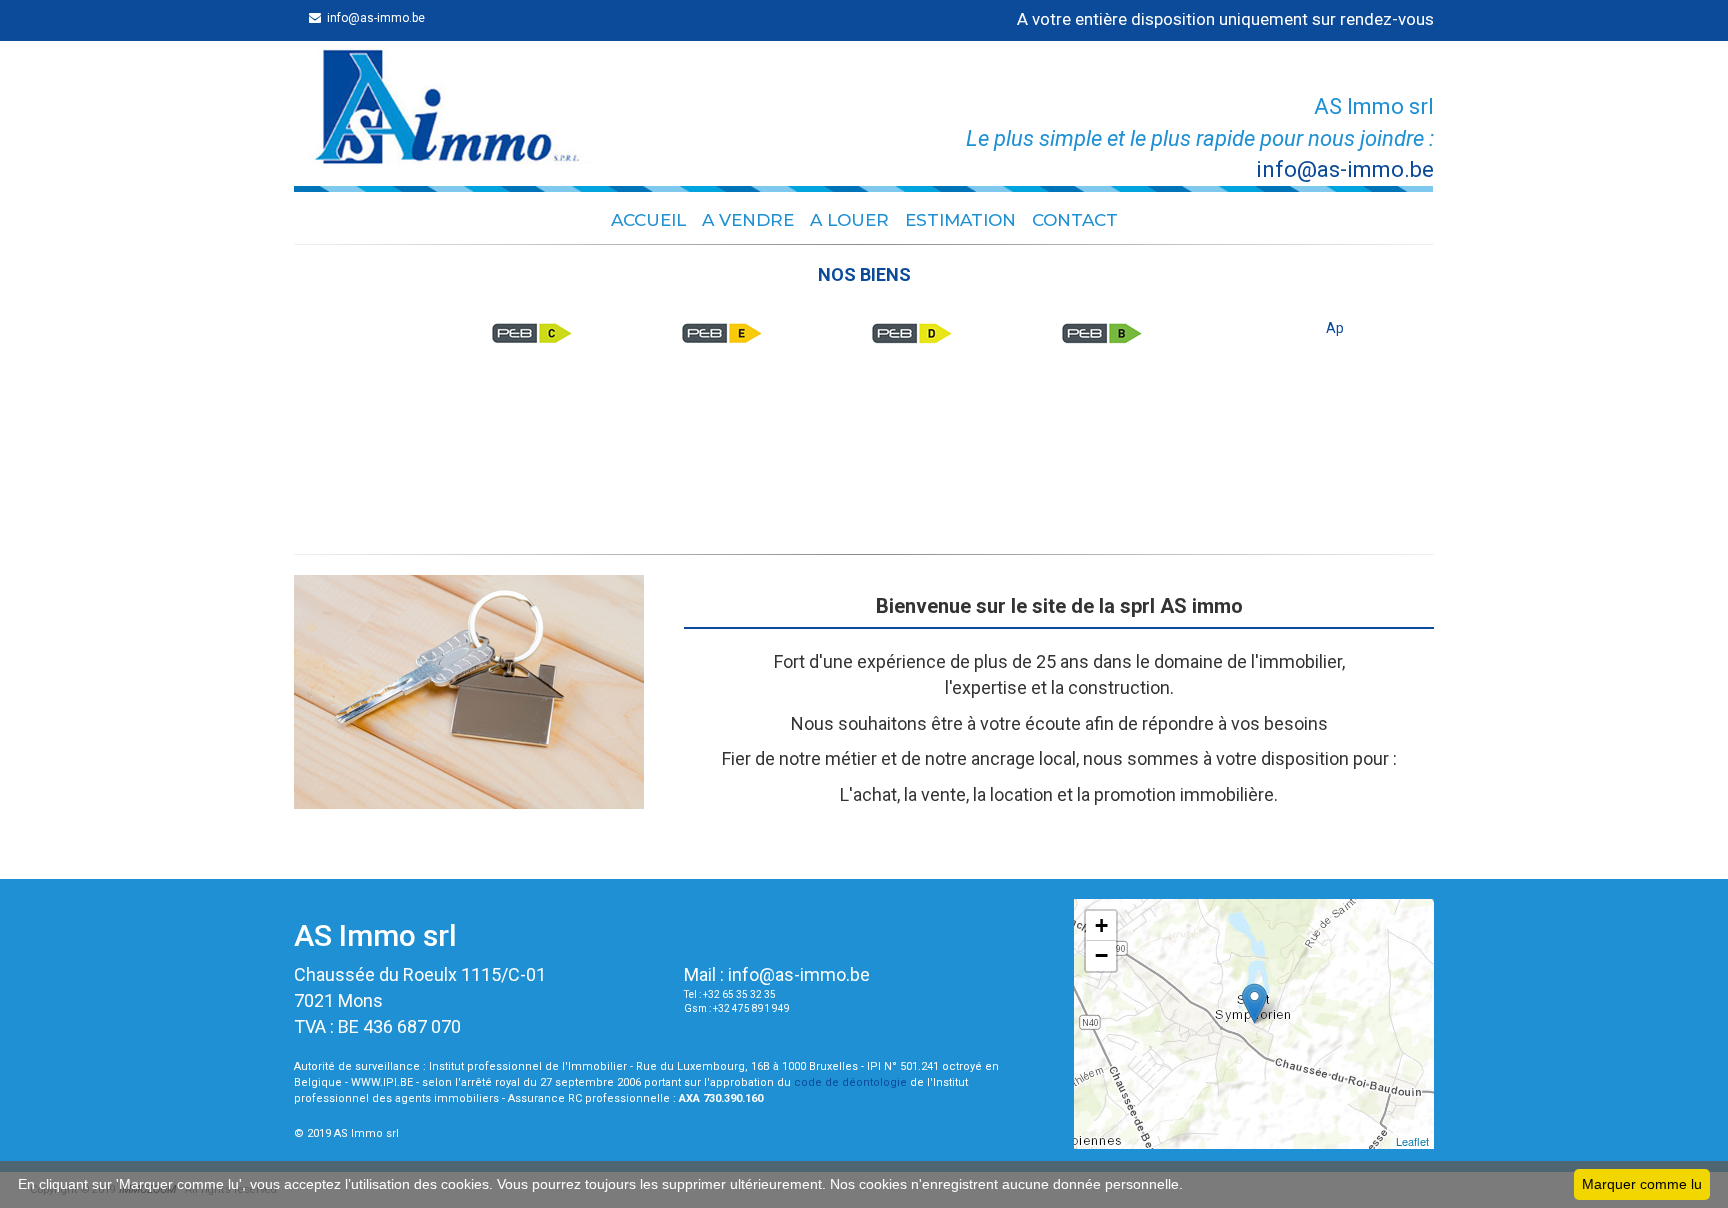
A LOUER (849, 220)
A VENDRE (748, 220)
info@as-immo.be (799, 974)
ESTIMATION (960, 220)
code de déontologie (850, 1082)
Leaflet (1412, 1141)
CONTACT (1075, 220)
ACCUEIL (648, 220)
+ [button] (1101, 925)
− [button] (1101, 955)
